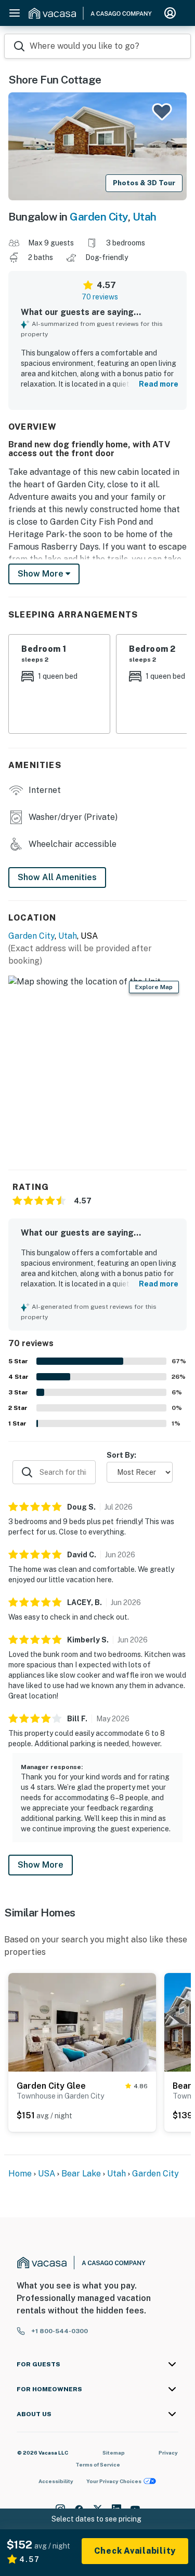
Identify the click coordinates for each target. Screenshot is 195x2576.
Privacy (168, 2452)
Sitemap (114, 2452)
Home (20, 2174)
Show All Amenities (57, 877)
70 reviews (100, 297)
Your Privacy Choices (114, 2481)
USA (47, 2174)
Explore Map (154, 987)
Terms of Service (98, 2464)
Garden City (99, 217)
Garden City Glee (51, 2086)
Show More (41, 1865)
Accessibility (56, 2481)
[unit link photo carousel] (82, 2021)
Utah (145, 217)
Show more (42, 574)
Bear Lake (81, 2174)
